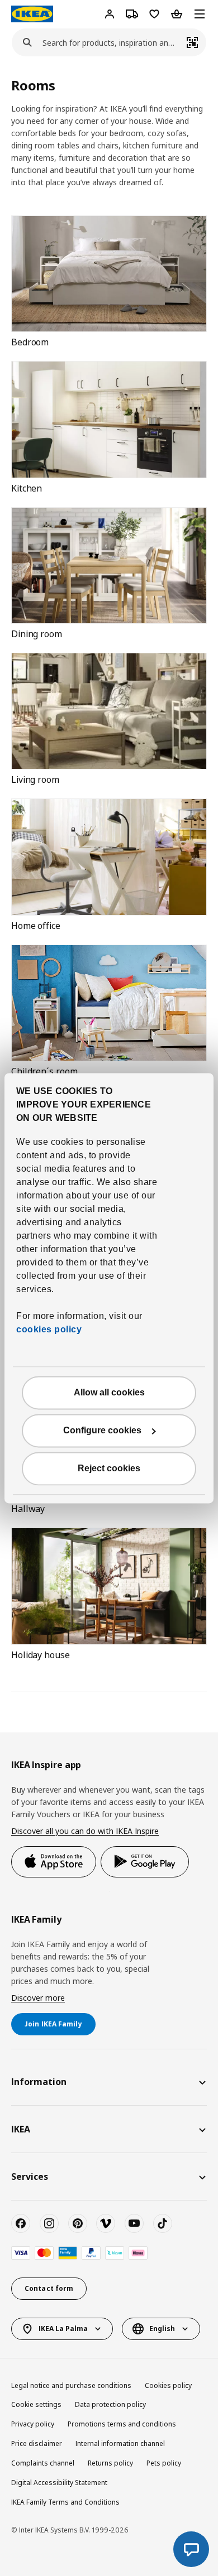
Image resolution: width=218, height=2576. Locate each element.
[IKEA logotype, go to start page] (32, 14)
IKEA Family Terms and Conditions (65, 2502)
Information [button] (39, 2082)
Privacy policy (33, 2424)
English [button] (162, 2329)
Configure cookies (102, 1430)
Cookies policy (168, 2385)
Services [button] (30, 2177)
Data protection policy (110, 2404)
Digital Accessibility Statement (59, 2483)
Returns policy (110, 2463)
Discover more (38, 1998)
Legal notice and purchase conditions (71, 2385)
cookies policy (49, 1329)
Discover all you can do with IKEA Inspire (85, 1831)
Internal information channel (120, 2443)
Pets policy (164, 2463)
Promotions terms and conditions (122, 2424)
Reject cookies (109, 1468)
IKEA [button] (21, 2129)
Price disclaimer (37, 2443)
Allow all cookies (109, 1392)
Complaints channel (43, 2463)
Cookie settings (36, 2404)
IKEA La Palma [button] (63, 2329)
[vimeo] (106, 2223)
